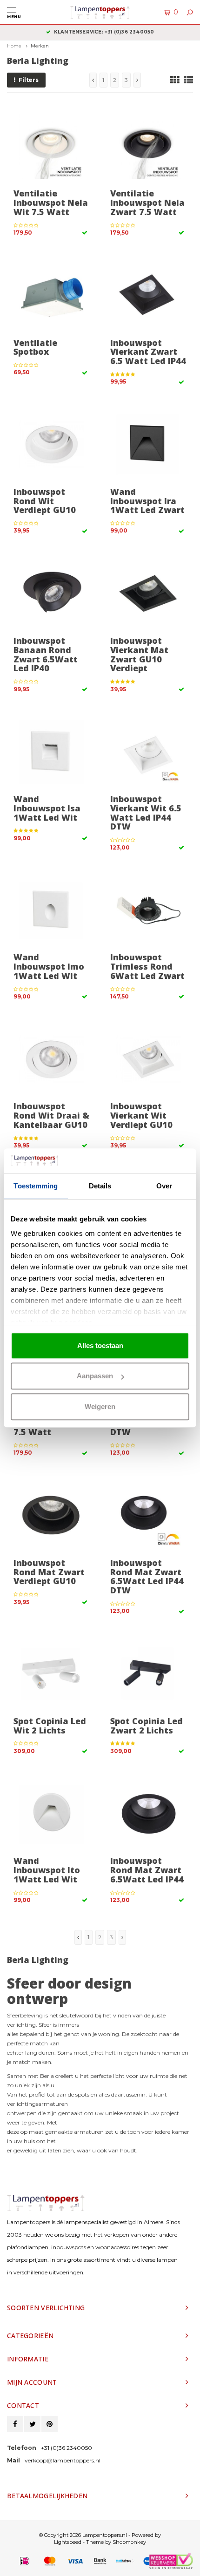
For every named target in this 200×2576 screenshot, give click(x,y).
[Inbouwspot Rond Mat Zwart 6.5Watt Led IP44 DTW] (148, 1516)
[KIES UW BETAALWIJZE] (25, 2561)
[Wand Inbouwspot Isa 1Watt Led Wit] (51, 752)
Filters (29, 80)
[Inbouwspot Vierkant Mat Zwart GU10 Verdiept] (148, 594)
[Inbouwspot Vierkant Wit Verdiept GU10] (148, 1059)
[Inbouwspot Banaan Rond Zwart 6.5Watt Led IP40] (51, 594)
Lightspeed (68, 2542)
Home (14, 46)
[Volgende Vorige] (137, 80)
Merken (40, 46)
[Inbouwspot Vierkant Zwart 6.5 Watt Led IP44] (148, 295)
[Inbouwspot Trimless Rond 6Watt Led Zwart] (148, 910)
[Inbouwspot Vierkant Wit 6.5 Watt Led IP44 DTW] (148, 752)
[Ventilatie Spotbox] (51, 295)
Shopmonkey (129, 2542)
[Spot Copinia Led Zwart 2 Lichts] (148, 1674)
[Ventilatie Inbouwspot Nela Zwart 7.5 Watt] (148, 146)
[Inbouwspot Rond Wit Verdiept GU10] (51, 445)
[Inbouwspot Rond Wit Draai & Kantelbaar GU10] (51, 1059)
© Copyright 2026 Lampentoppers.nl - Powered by (100, 2535)
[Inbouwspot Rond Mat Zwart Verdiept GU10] (51, 1516)
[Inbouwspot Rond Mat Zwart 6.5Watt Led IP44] (148, 1814)
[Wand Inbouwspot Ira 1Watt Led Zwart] (148, 445)
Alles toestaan (100, 1345)
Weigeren (100, 1406)
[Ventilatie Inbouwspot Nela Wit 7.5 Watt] (51, 146)
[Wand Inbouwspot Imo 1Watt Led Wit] (51, 910)
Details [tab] (100, 1186)
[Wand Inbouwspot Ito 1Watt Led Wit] (51, 1814)
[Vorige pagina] (93, 80)
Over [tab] (164, 1186)
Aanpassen (95, 1376)
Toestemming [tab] (36, 1186)
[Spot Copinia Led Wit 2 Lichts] (51, 1674)
